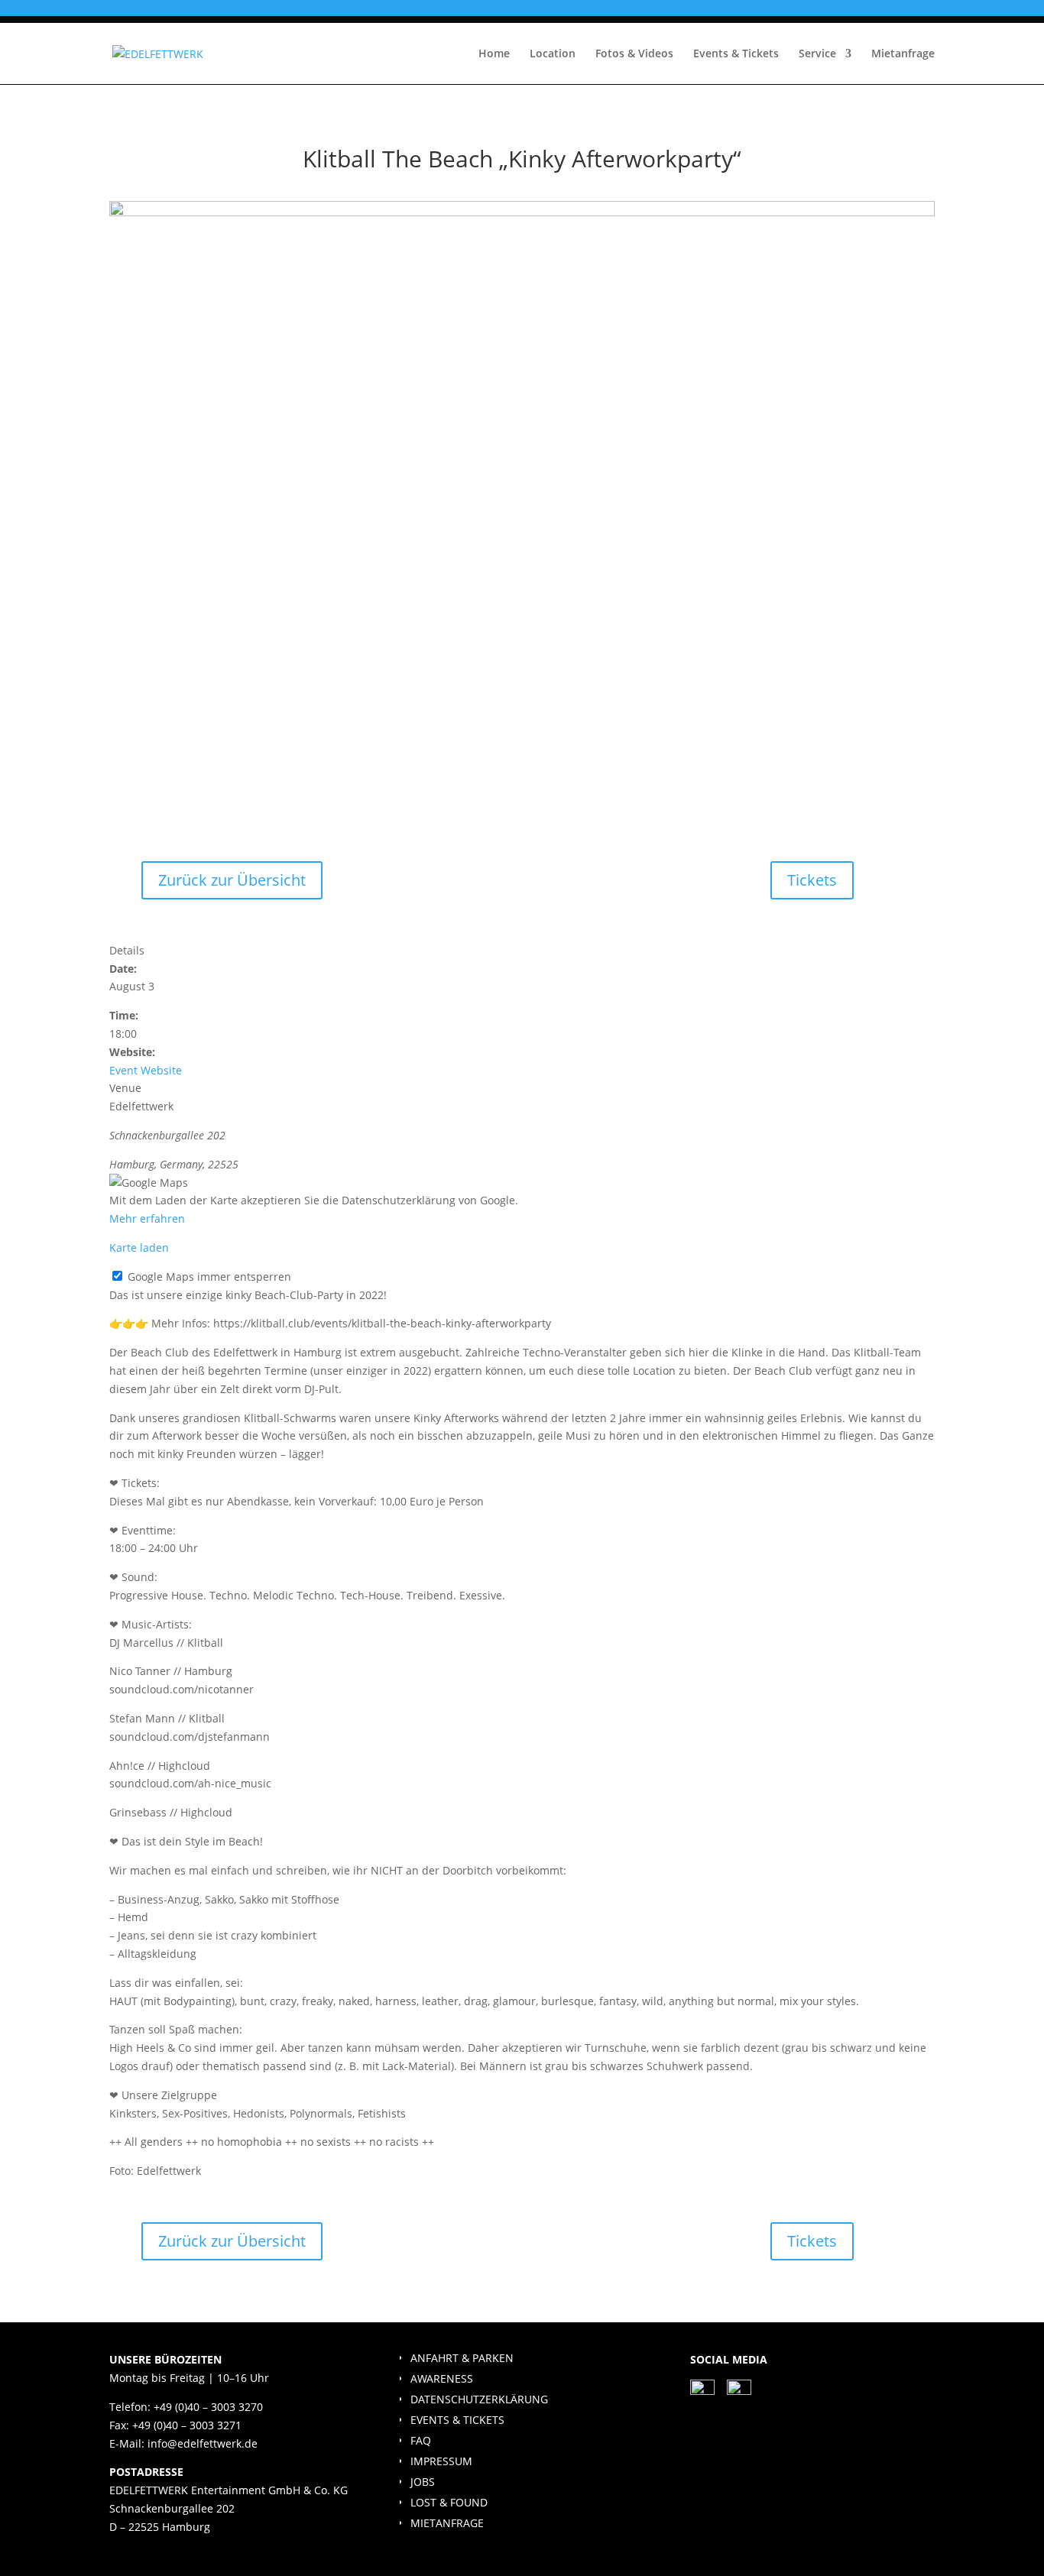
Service (817, 54)
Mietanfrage (903, 54)
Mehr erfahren (147, 1218)
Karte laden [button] (139, 1247)
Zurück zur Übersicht (232, 880)
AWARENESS (442, 2378)
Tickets (812, 880)
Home (494, 54)
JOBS (423, 2482)
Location (553, 54)
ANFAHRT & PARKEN (462, 2358)
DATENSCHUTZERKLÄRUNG (479, 2399)
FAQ (421, 2440)
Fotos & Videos (634, 54)
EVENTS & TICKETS (457, 2420)
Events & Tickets (736, 54)
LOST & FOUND (449, 2502)
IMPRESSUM (441, 2461)
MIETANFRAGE (447, 2523)
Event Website (146, 1070)
